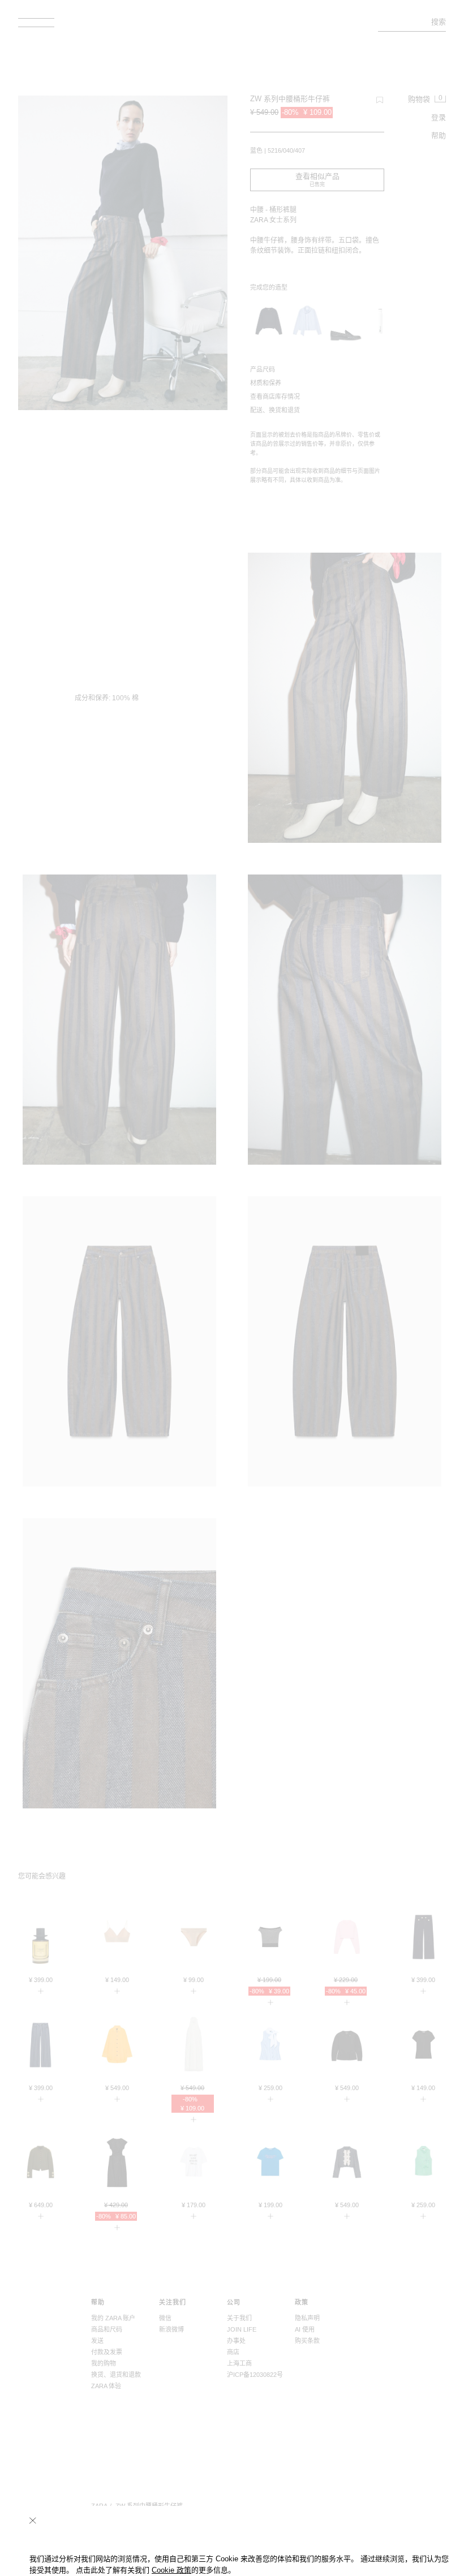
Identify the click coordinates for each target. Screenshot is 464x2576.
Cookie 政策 (171, 2570)
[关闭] (33, 2521)
